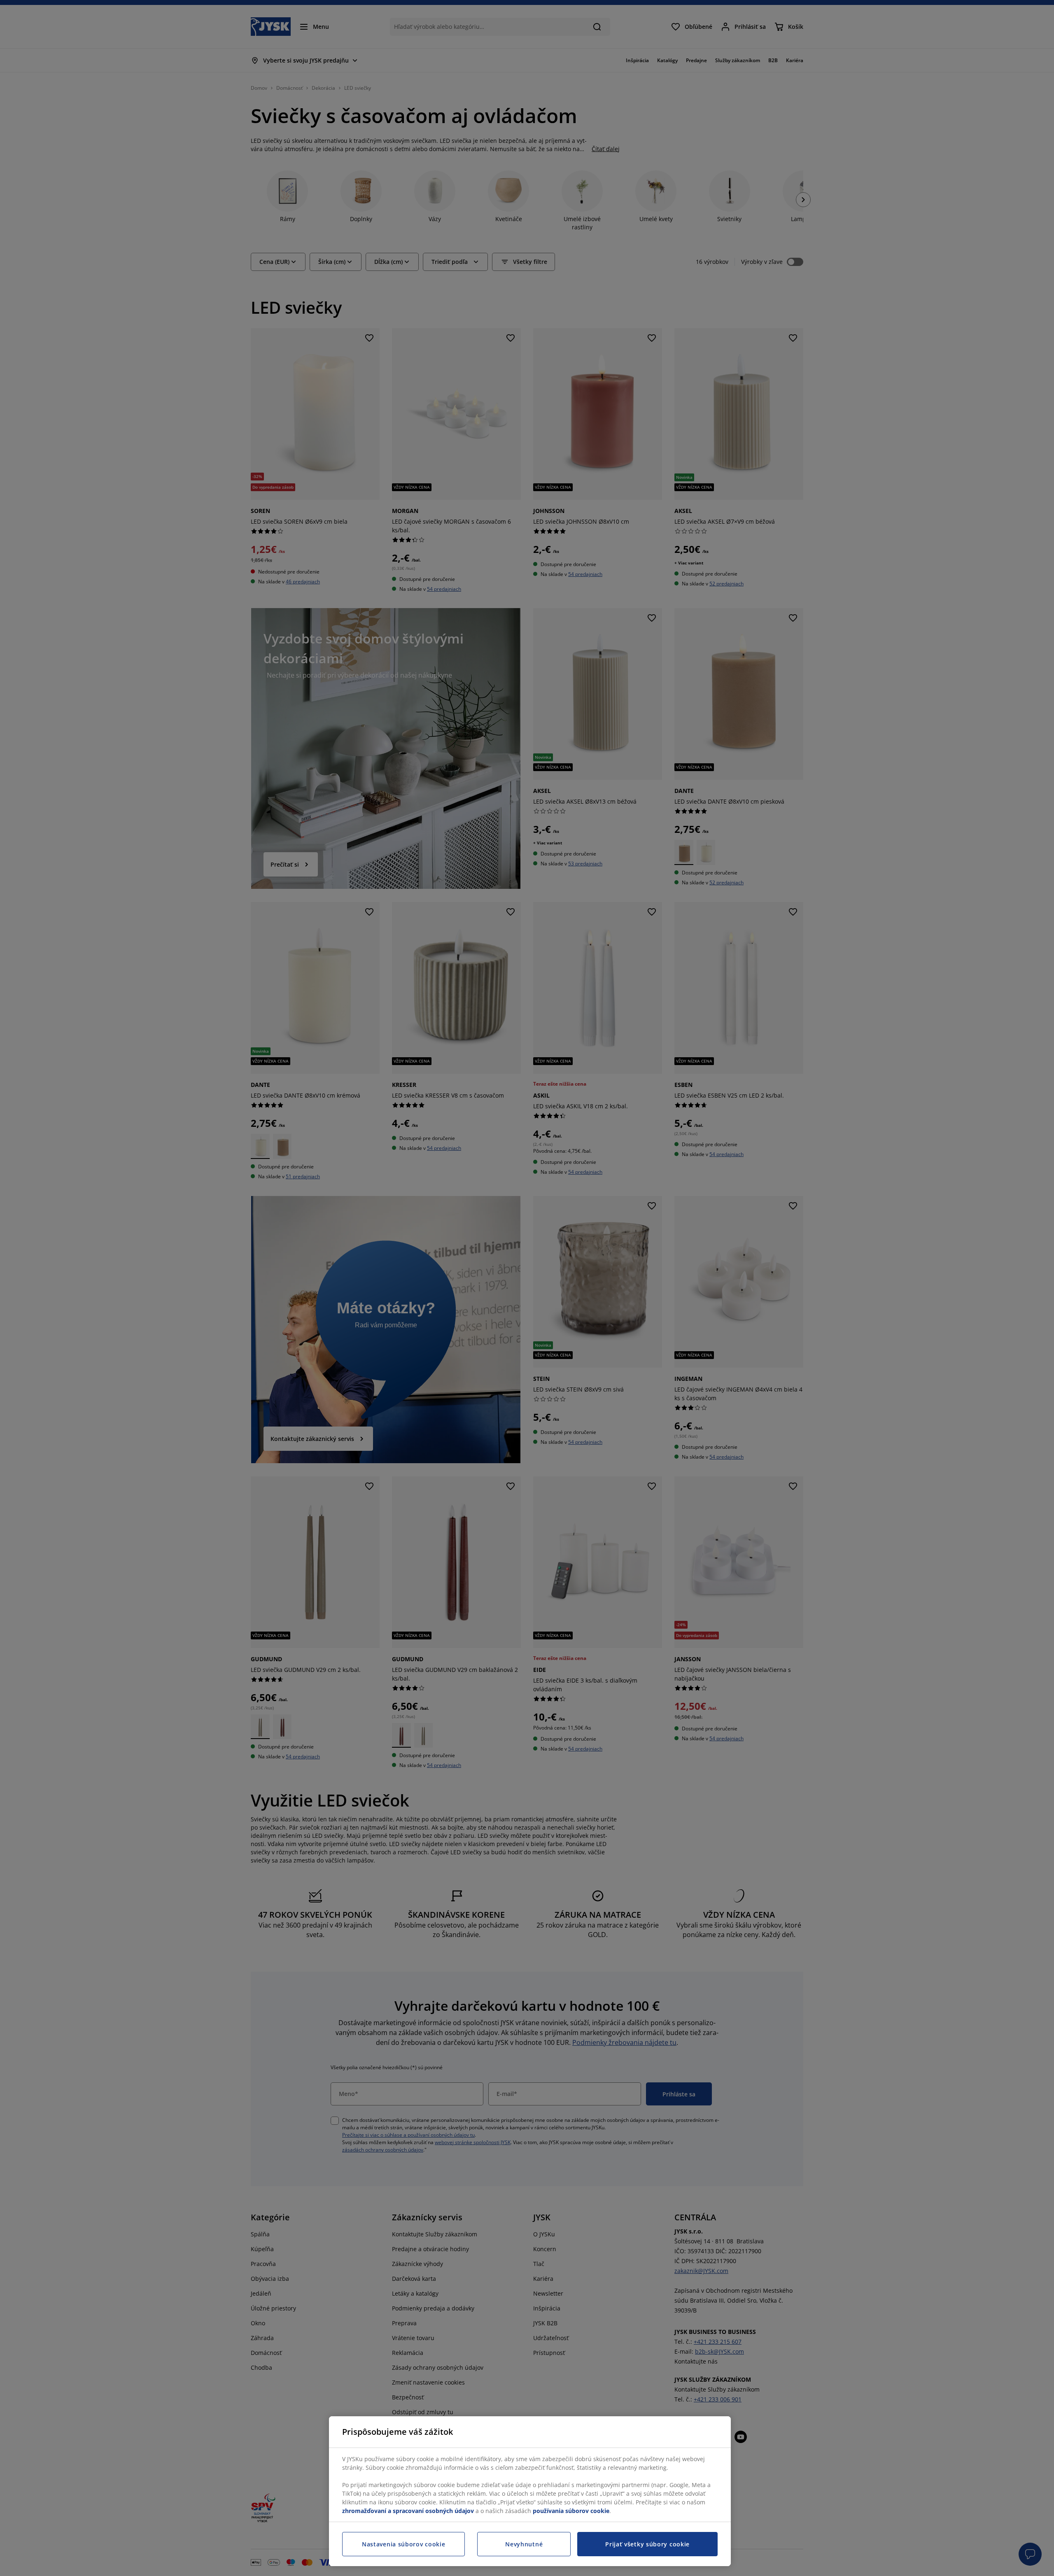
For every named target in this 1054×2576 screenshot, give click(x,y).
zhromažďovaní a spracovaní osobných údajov (408, 2511)
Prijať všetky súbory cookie (647, 2544)
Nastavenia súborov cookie (404, 2544)
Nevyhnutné (524, 2544)
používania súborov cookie (571, 2511)
